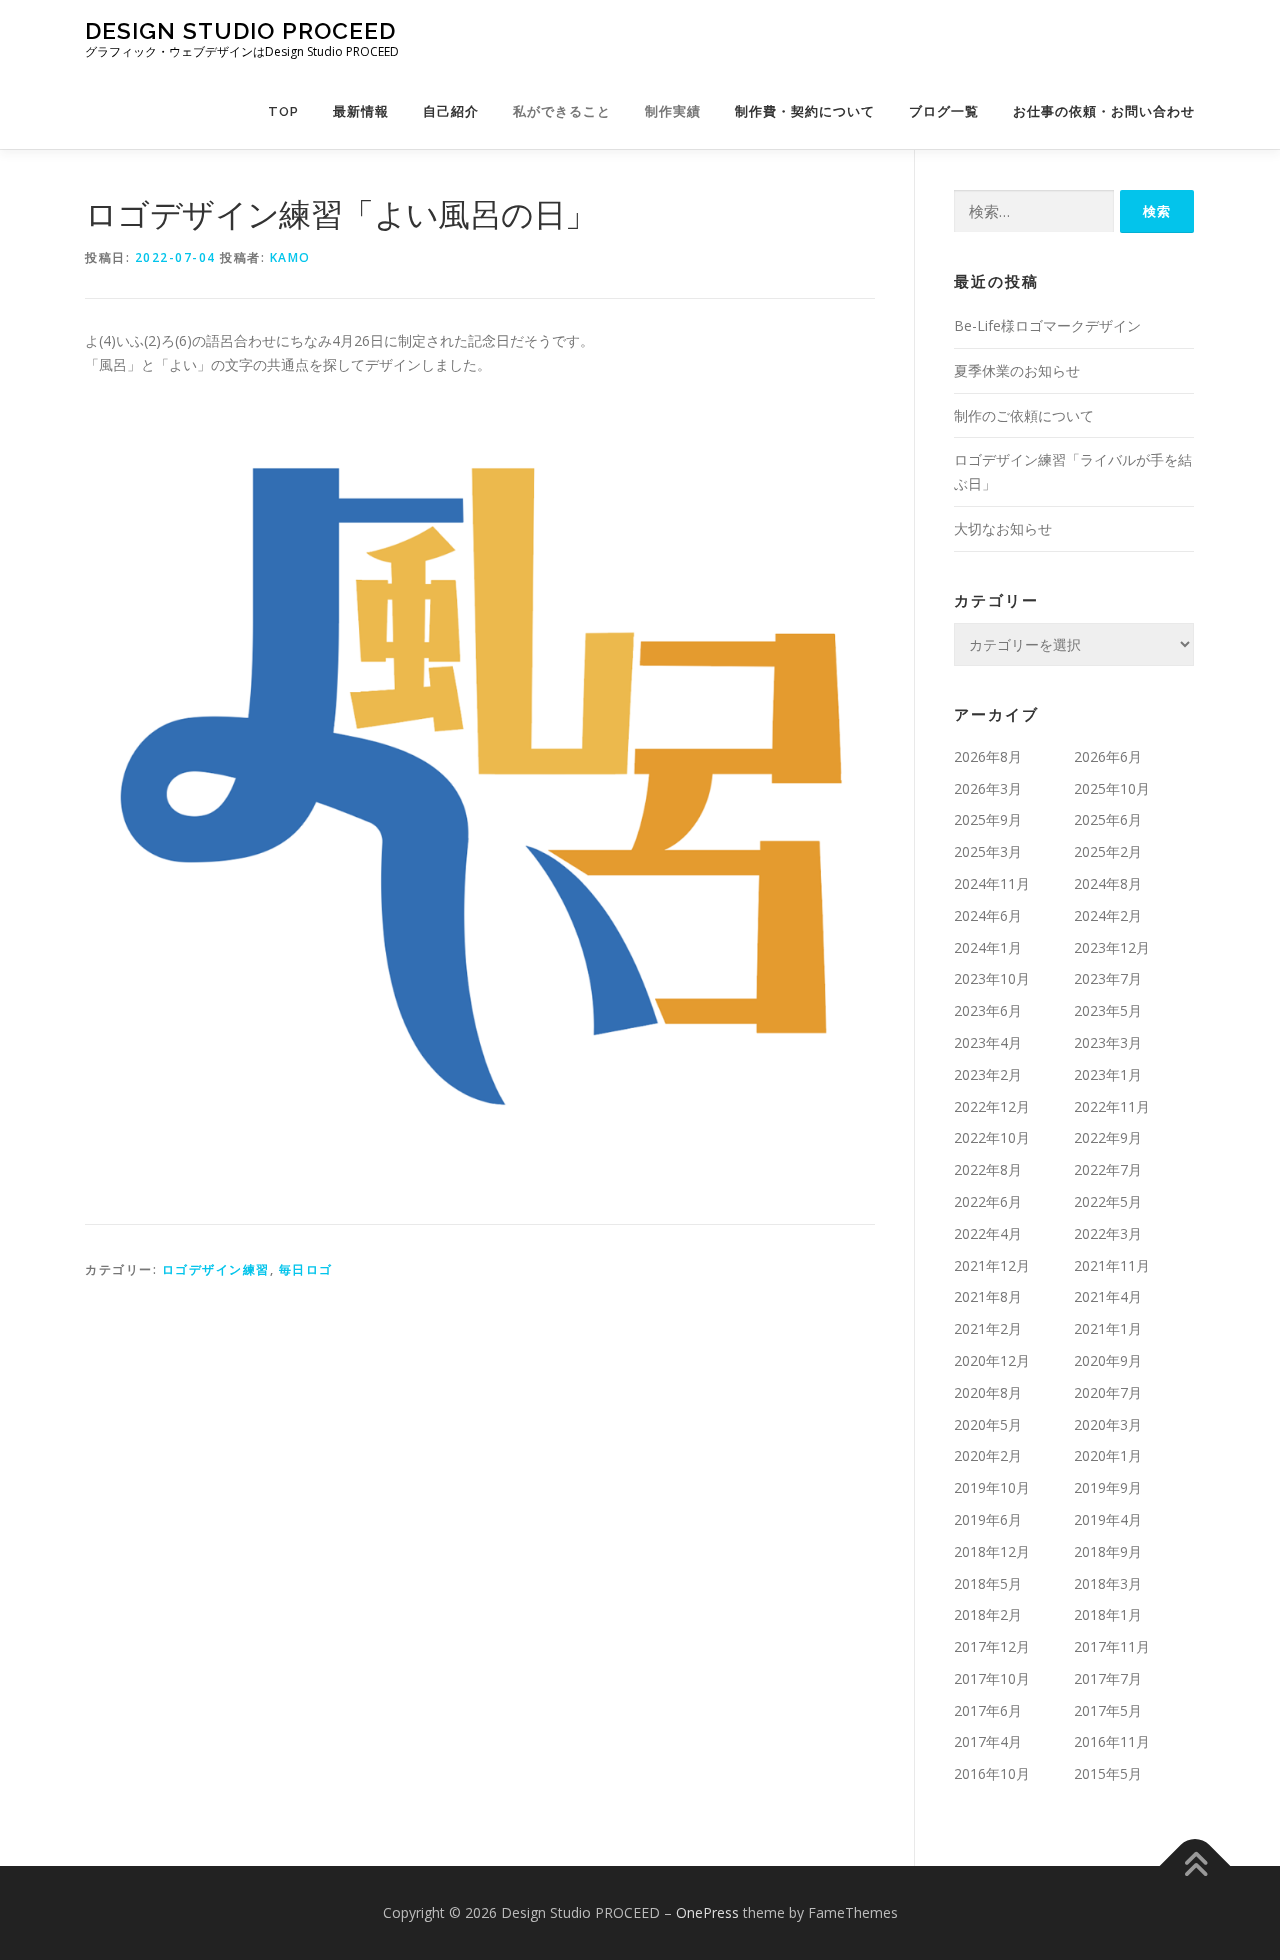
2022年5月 (1108, 1201)
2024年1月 (988, 947)
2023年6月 (988, 1010)
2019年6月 (988, 1519)
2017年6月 (988, 1710)
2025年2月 (1108, 851)
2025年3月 (988, 851)
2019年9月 (1108, 1487)
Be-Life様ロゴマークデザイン (1047, 325)
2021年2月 (988, 1328)
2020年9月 (1108, 1360)
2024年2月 (1108, 915)
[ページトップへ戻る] (1195, 1866)
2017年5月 (1108, 1710)
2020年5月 (988, 1424)
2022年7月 (1108, 1169)
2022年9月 (1108, 1137)
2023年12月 (1112, 947)
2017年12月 (992, 1646)
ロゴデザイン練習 (216, 1269)
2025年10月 (1112, 788)
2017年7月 (1108, 1678)
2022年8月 (988, 1169)
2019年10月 (992, 1487)
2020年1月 (1108, 1455)
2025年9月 (988, 819)
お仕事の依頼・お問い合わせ (1104, 111)
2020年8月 (988, 1392)
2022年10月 (992, 1137)
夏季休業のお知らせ (1017, 370)
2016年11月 (1112, 1741)
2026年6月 (1108, 756)
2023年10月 (992, 978)
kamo (290, 257)
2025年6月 (1108, 819)
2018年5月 (988, 1583)
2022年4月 (988, 1233)
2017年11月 (1112, 1646)
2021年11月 (1112, 1265)
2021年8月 (988, 1296)
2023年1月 (1108, 1074)
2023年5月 (1108, 1010)
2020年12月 (992, 1360)
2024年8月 (1108, 883)
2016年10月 (992, 1773)
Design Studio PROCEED (240, 30)
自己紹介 (451, 111)
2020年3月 (1108, 1424)
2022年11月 (1112, 1106)
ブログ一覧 (944, 111)
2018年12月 (992, 1551)
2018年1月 (1108, 1614)
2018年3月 (1108, 1583)
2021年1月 (1108, 1328)
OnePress (707, 1912)
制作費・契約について (805, 111)
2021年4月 (1108, 1296)
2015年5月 (1108, 1773)
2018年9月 (1108, 1551)
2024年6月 (988, 915)
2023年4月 (988, 1042)
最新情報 (361, 111)
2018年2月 (988, 1614)
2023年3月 (1108, 1042)
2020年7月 (1108, 1392)
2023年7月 (1108, 978)
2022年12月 (992, 1106)
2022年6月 (988, 1201)
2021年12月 (992, 1265)
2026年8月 (988, 756)
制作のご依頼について (1024, 415)
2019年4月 (1108, 1519)
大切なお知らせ (1003, 528)
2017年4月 (988, 1741)
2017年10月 (992, 1678)
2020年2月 (988, 1455)
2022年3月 (1108, 1233)
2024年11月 (992, 883)
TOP (283, 111)
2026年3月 (988, 788)
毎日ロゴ (306, 1269)
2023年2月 (988, 1074)
